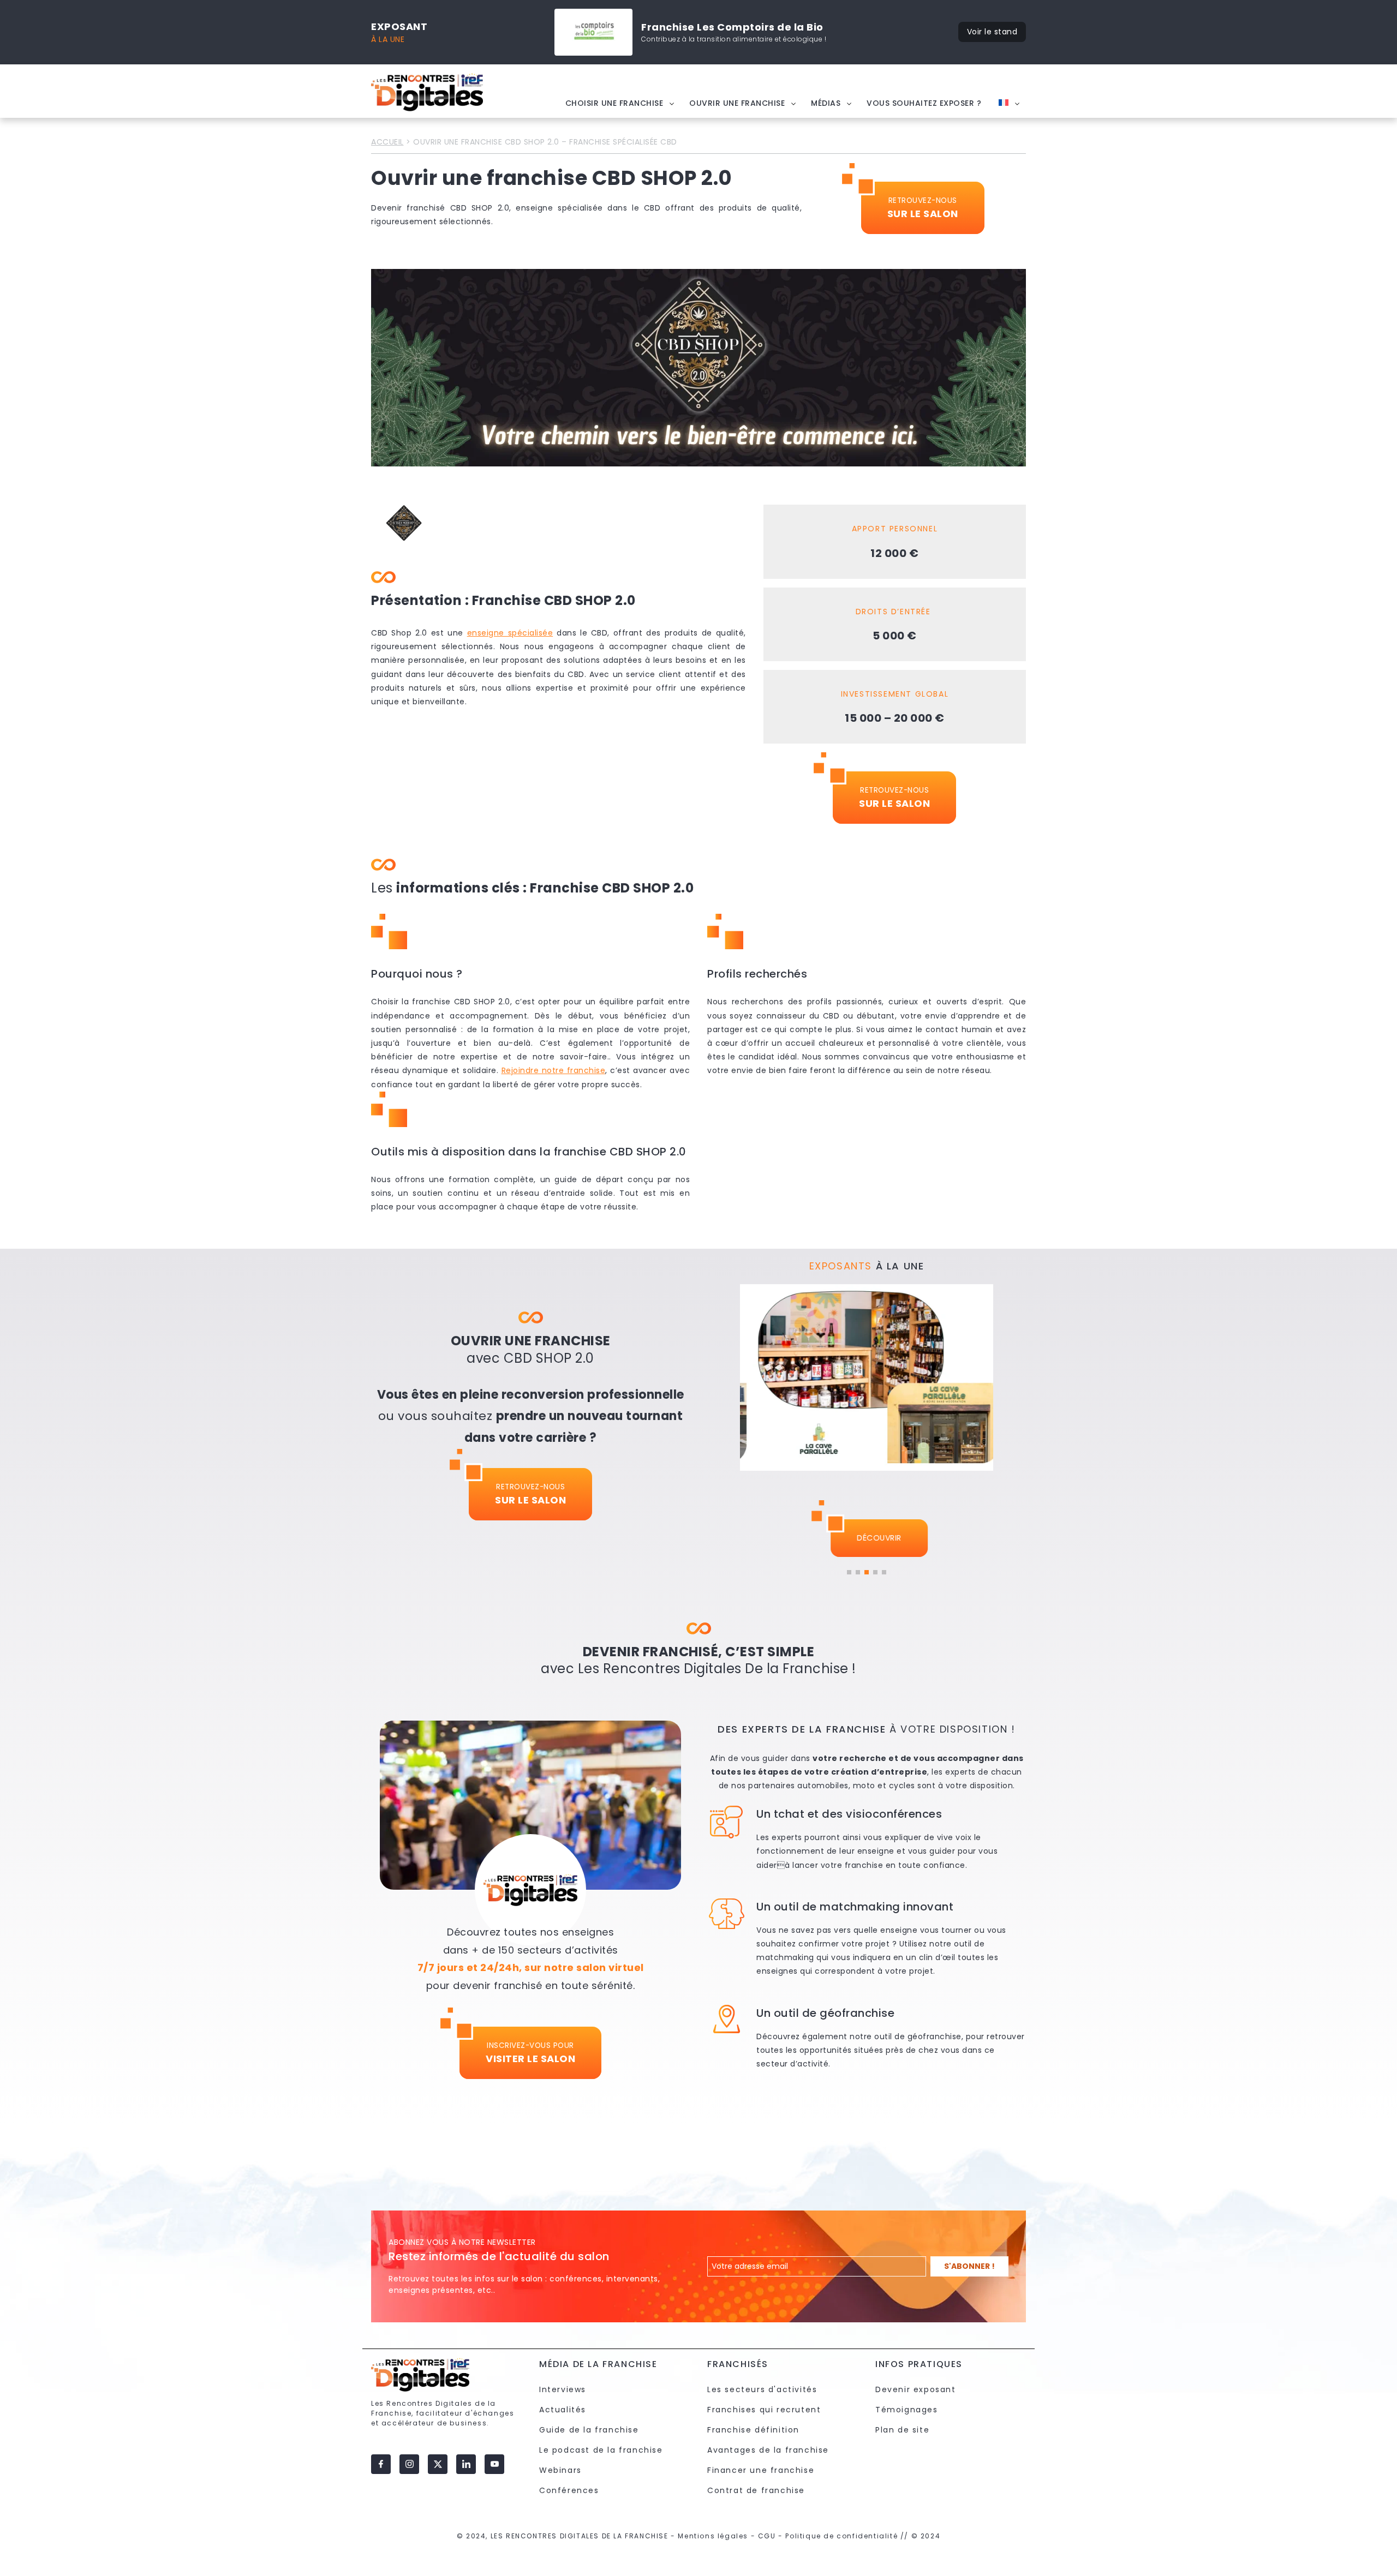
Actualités (563, 2410)
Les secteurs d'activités (762, 2389)
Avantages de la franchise (768, 2450)
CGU (767, 2536)
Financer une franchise (761, 2470)
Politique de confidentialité (841, 2536)
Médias (826, 103)
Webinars (560, 2470)
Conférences (569, 2490)
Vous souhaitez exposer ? (924, 103)
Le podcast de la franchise (601, 2450)
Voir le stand (992, 32)
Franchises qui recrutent (764, 2410)
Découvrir (867, 1538)
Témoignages (907, 2410)
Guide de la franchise (589, 2430)
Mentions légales (713, 2536)
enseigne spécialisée (510, 633)
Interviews (563, 2389)
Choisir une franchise (614, 103)
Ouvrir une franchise (737, 103)
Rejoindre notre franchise (554, 1070)
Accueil (387, 142)
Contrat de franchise (756, 2490)
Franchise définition (753, 2430)
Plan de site (902, 2430)
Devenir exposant (916, 2389)
